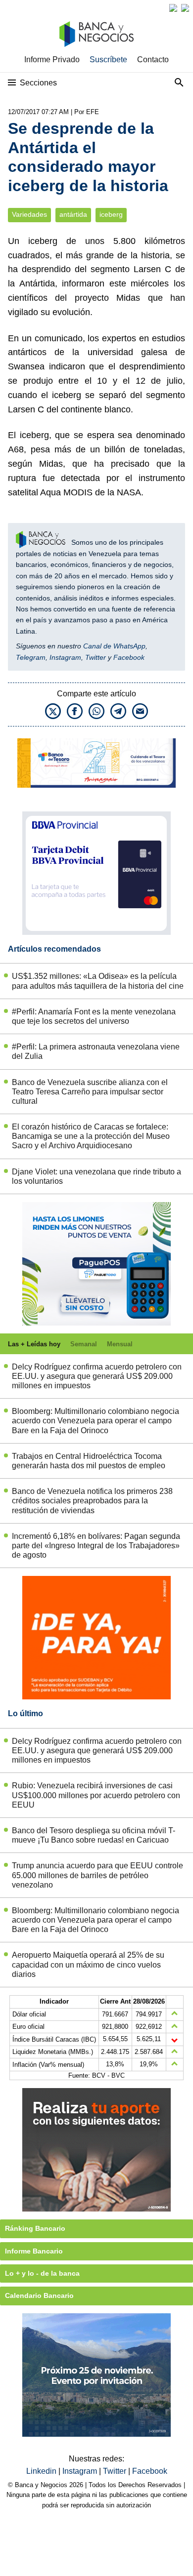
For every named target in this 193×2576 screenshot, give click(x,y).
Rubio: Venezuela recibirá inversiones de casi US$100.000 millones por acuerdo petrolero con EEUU (96, 1795)
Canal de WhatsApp (114, 646)
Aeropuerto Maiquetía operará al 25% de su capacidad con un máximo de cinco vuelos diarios (88, 1964)
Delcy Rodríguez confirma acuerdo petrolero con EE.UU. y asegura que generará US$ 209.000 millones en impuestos (97, 1376)
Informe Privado (52, 60)
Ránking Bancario (35, 2228)
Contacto (153, 60)
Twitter (96, 657)
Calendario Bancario (39, 2295)
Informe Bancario (34, 2251)
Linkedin (42, 2471)
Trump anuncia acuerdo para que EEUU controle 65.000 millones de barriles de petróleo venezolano (97, 1875)
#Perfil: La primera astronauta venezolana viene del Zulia (96, 1051)
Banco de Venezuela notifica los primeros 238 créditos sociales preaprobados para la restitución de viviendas (92, 1501)
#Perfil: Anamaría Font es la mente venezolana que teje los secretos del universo (94, 1016)
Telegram (31, 657)
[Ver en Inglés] (173, 8)
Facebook (129, 657)
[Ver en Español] (185, 8)
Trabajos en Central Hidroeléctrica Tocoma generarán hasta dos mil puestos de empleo (89, 1461)
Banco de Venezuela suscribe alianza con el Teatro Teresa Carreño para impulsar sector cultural (90, 1092)
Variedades (29, 215)
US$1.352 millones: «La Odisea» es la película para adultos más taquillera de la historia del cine (98, 981)
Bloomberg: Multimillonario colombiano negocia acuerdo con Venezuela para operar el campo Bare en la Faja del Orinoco (96, 1421)
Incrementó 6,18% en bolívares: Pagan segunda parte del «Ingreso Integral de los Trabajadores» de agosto (96, 1546)
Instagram (65, 657)
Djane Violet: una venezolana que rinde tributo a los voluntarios (96, 1176)
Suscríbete (108, 60)
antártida (73, 215)
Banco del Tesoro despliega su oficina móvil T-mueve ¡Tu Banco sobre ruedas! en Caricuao (94, 1835)
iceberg (111, 215)
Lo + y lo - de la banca (42, 2273)
